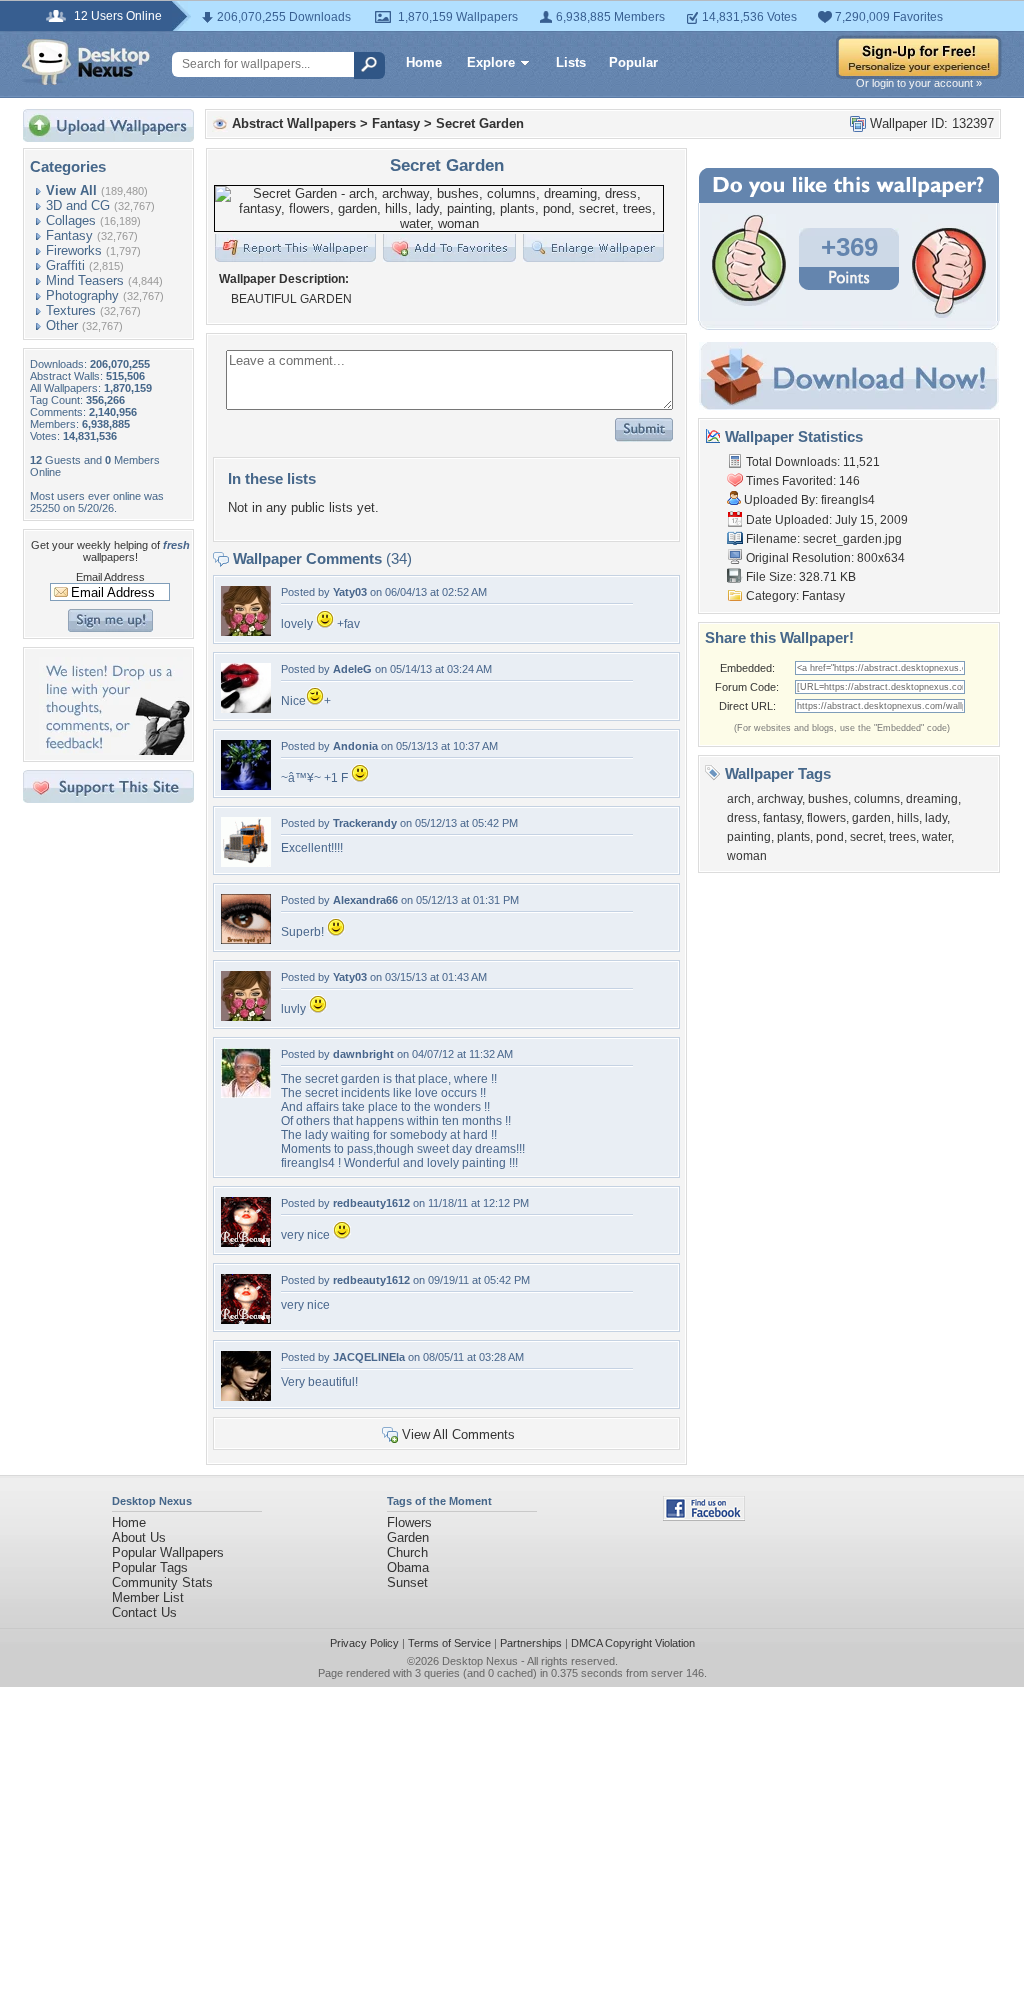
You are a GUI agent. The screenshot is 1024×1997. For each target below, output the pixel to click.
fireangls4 (848, 500)
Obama (408, 1567)
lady (936, 818)
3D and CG (78, 205)
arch (739, 799)
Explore (491, 62)
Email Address (110, 577)
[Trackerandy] (246, 862)
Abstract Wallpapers (294, 123)
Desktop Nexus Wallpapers (86, 62)
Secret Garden (480, 123)
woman (747, 856)
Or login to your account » (919, 83)
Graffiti (65, 265)
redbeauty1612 (371, 1203)
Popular (633, 62)
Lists (571, 62)
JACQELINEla (369, 1357)
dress (742, 818)
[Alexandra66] (246, 939)
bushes (828, 799)
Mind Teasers (85, 280)
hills (908, 818)
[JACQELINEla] (246, 1396)
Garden (408, 1537)
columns (877, 799)
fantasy (782, 818)
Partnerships (531, 1643)
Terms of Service (449, 1643)
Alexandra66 (365, 900)
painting (749, 837)
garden (871, 818)
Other (62, 325)
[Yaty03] (246, 631)
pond (830, 837)
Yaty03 (350, 592)
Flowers (409, 1522)
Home (424, 62)
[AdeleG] (246, 708)
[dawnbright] (246, 1093)
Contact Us (144, 1612)
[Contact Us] (114, 750)
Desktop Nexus (480, 1661)
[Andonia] (246, 785)
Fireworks (74, 250)
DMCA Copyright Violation (633, 1643)
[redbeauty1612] (246, 1242)
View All (71, 190)
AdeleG (352, 669)
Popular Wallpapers (168, 1552)
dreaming (932, 799)
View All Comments (458, 1434)
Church (407, 1552)
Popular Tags (150, 1567)
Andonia (355, 746)
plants (793, 837)
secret (866, 837)
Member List (148, 1597)
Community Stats (162, 1582)
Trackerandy (365, 823)
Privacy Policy (364, 1643)
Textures (71, 310)
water (936, 837)
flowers (826, 818)
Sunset (407, 1582)
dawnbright (363, 1054)
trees (902, 837)
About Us (139, 1537)
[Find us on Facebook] (704, 1516)
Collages (71, 220)
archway (779, 799)
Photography (82, 295)
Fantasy (69, 235)
